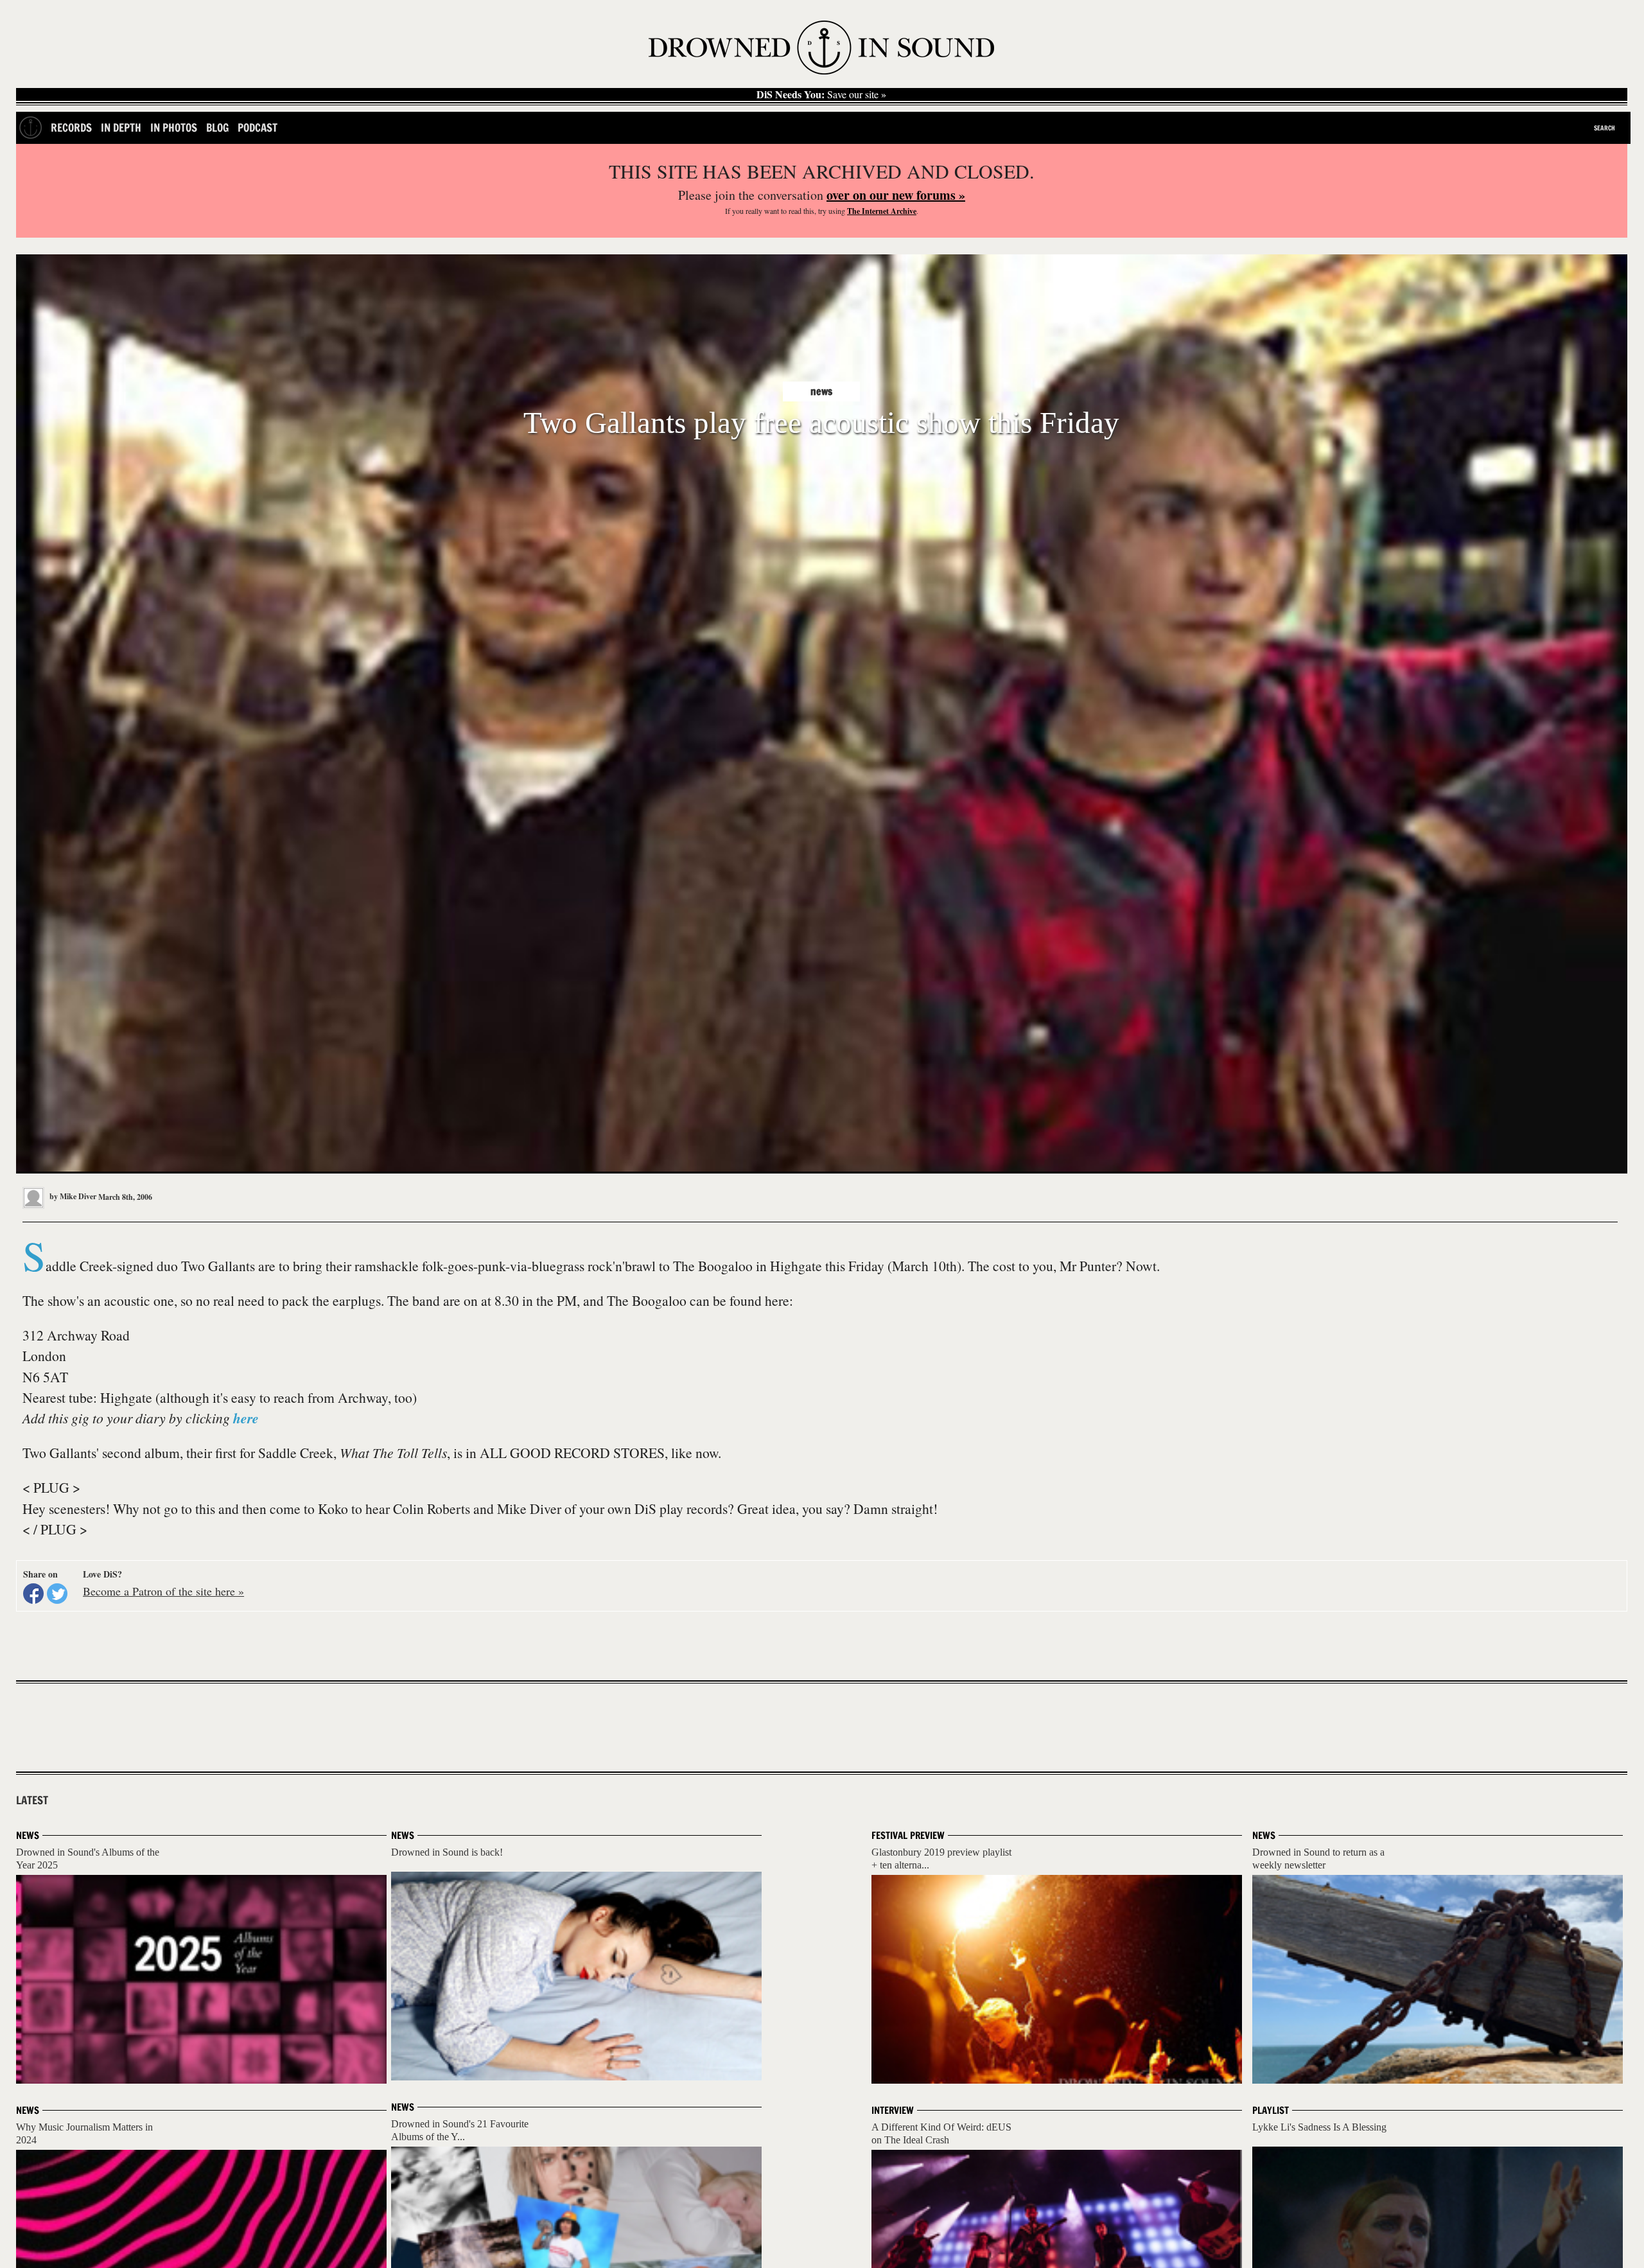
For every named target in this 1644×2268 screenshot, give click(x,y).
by (72, 1196)
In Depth (121, 127)
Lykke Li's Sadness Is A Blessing (1319, 2127)
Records (71, 127)
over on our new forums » (896, 195)
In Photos (174, 127)
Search (1605, 128)
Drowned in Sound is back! (447, 1852)
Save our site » (821, 94)
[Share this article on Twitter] (57, 1594)
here (246, 1418)
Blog (217, 127)
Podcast (258, 127)
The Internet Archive (882, 211)
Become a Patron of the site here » (163, 1591)
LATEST (32, 1800)
